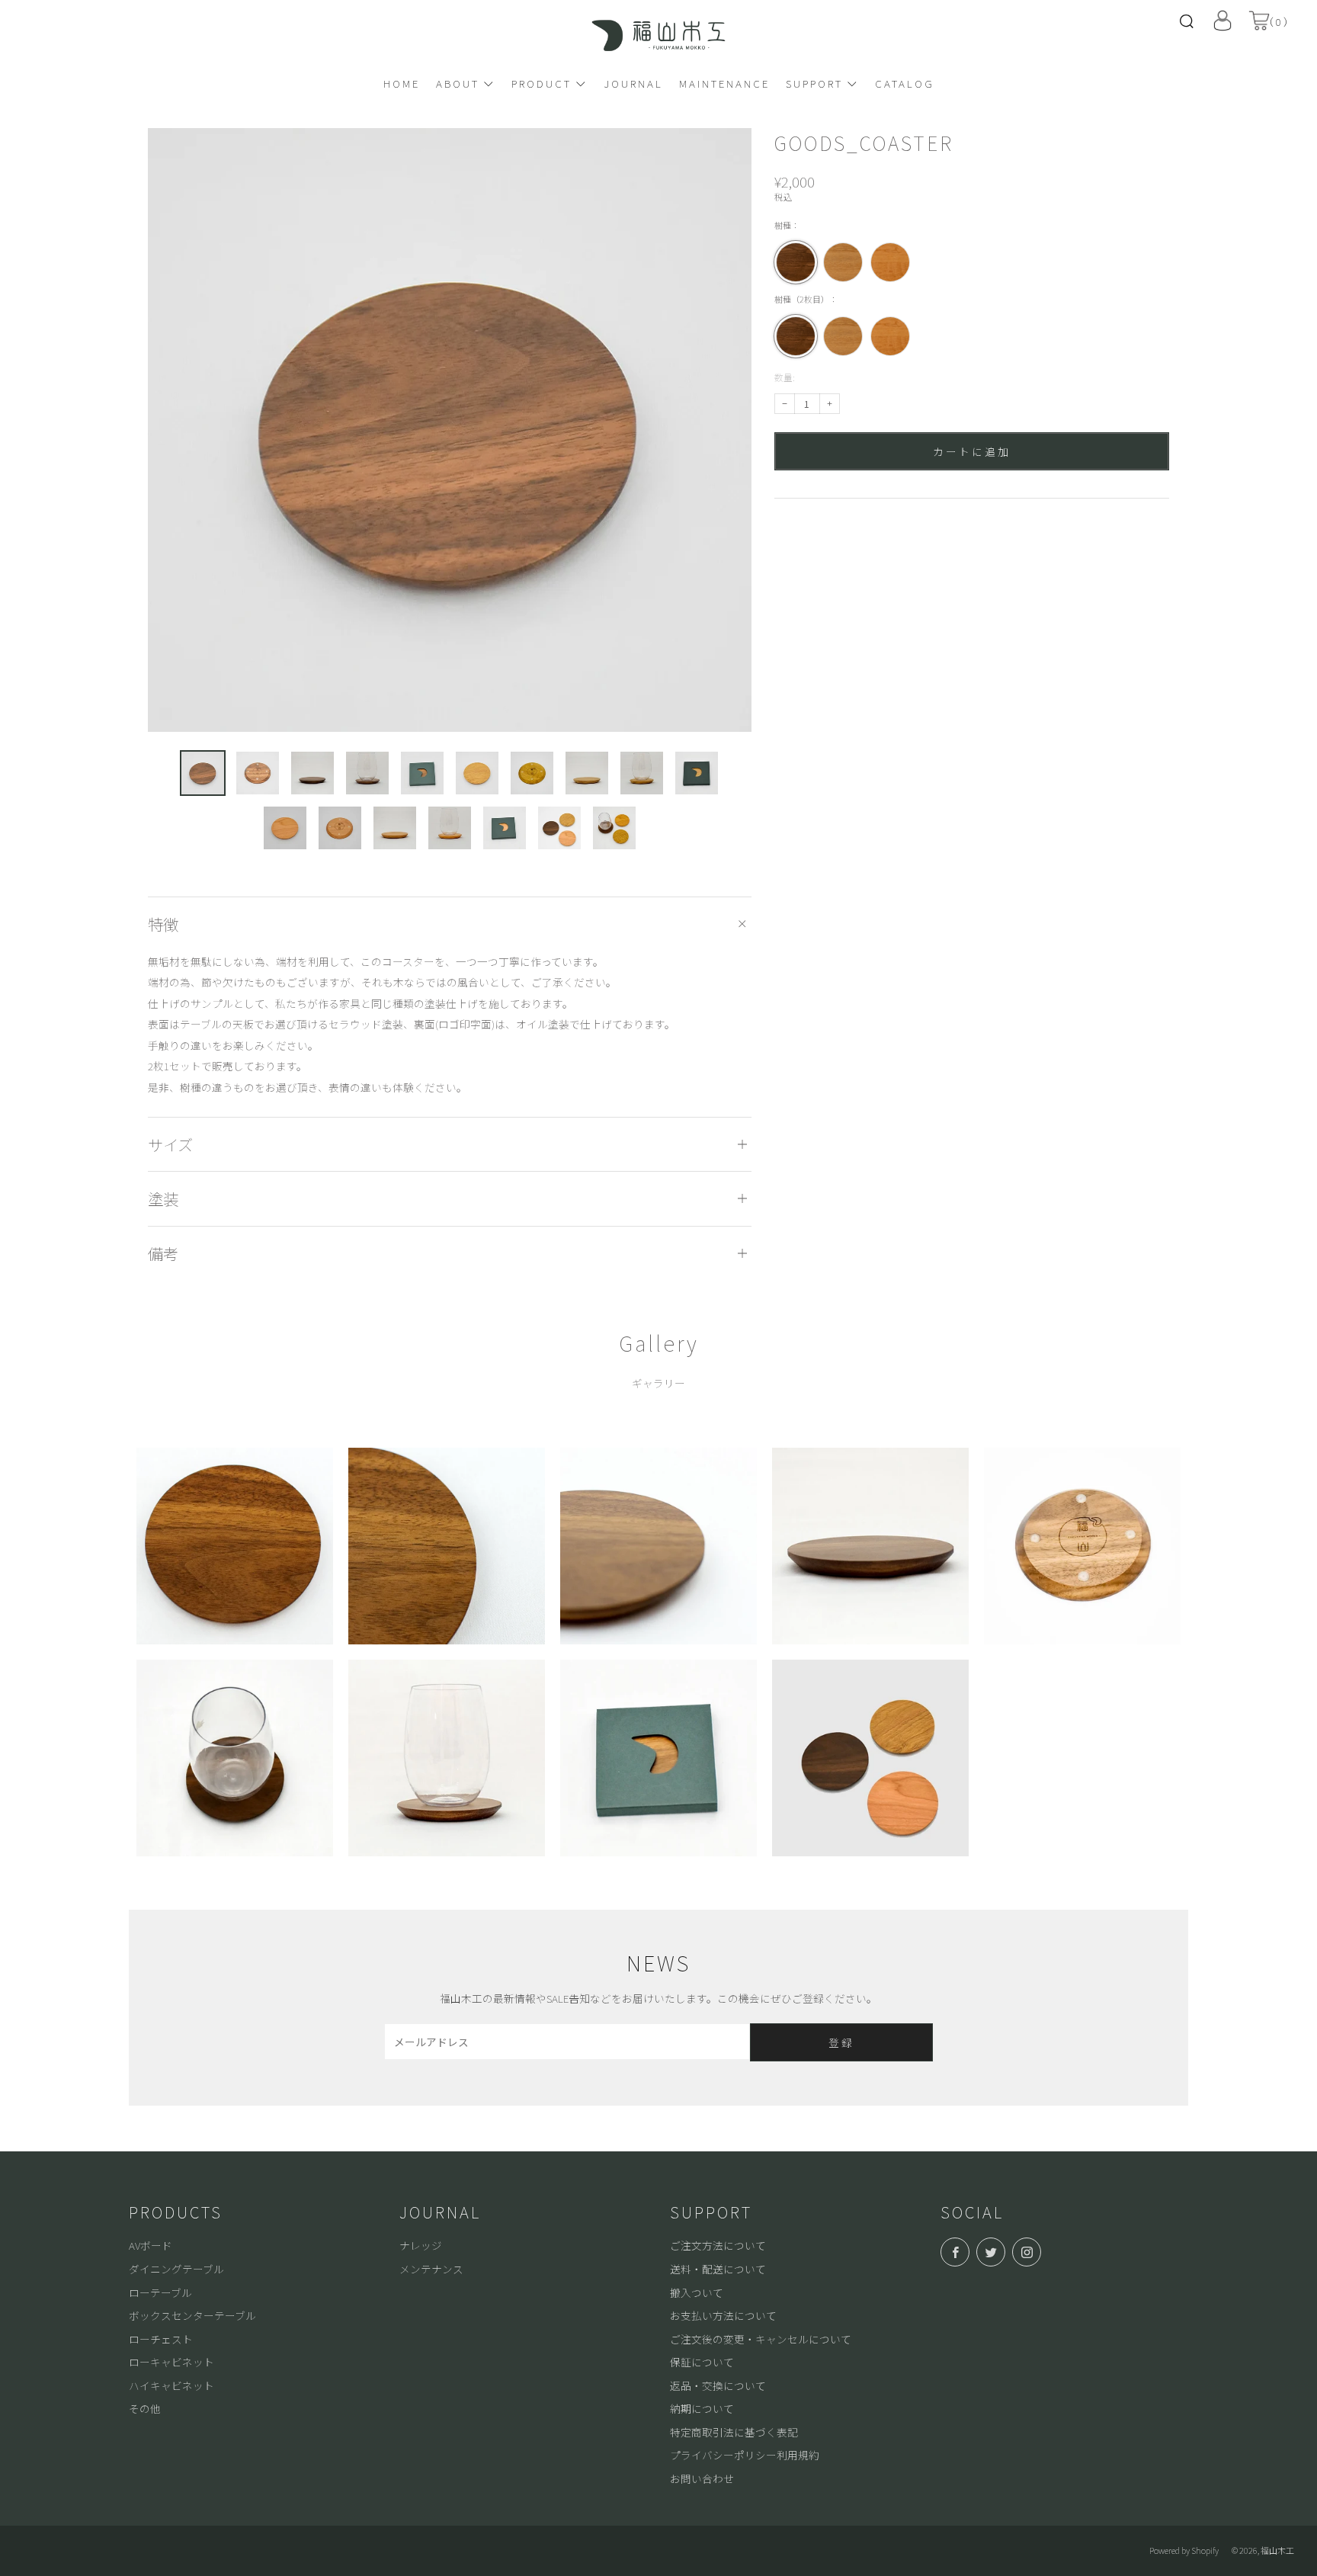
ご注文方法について (718, 2245)
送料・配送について (718, 2269)
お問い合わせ (702, 2478)
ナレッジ (421, 2245)
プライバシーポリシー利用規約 (745, 2455)
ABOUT (458, 83)
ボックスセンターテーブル (192, 2315)
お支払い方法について (723, 2315)
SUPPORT (814, 83)
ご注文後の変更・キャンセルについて (761, 2339)
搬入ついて (697, 2292)
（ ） (1279, 21)
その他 (145, 2408)
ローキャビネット (171, 2362)
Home (402, 83)
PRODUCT (542, 83)
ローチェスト (161, 2339)
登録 (841, 2042)
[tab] (203, 773)
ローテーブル (160, 2292)
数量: (785, 378)
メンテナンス (431, 2269)
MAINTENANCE (724, 83)
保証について (702, 2362)
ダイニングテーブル (176, 2269)
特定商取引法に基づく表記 (734, 2432)
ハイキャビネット (171, 2385)
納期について (702, 2408)
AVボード (151, 2245)
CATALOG (905, 83)
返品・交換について (718, 2385)
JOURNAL (633, 83)
